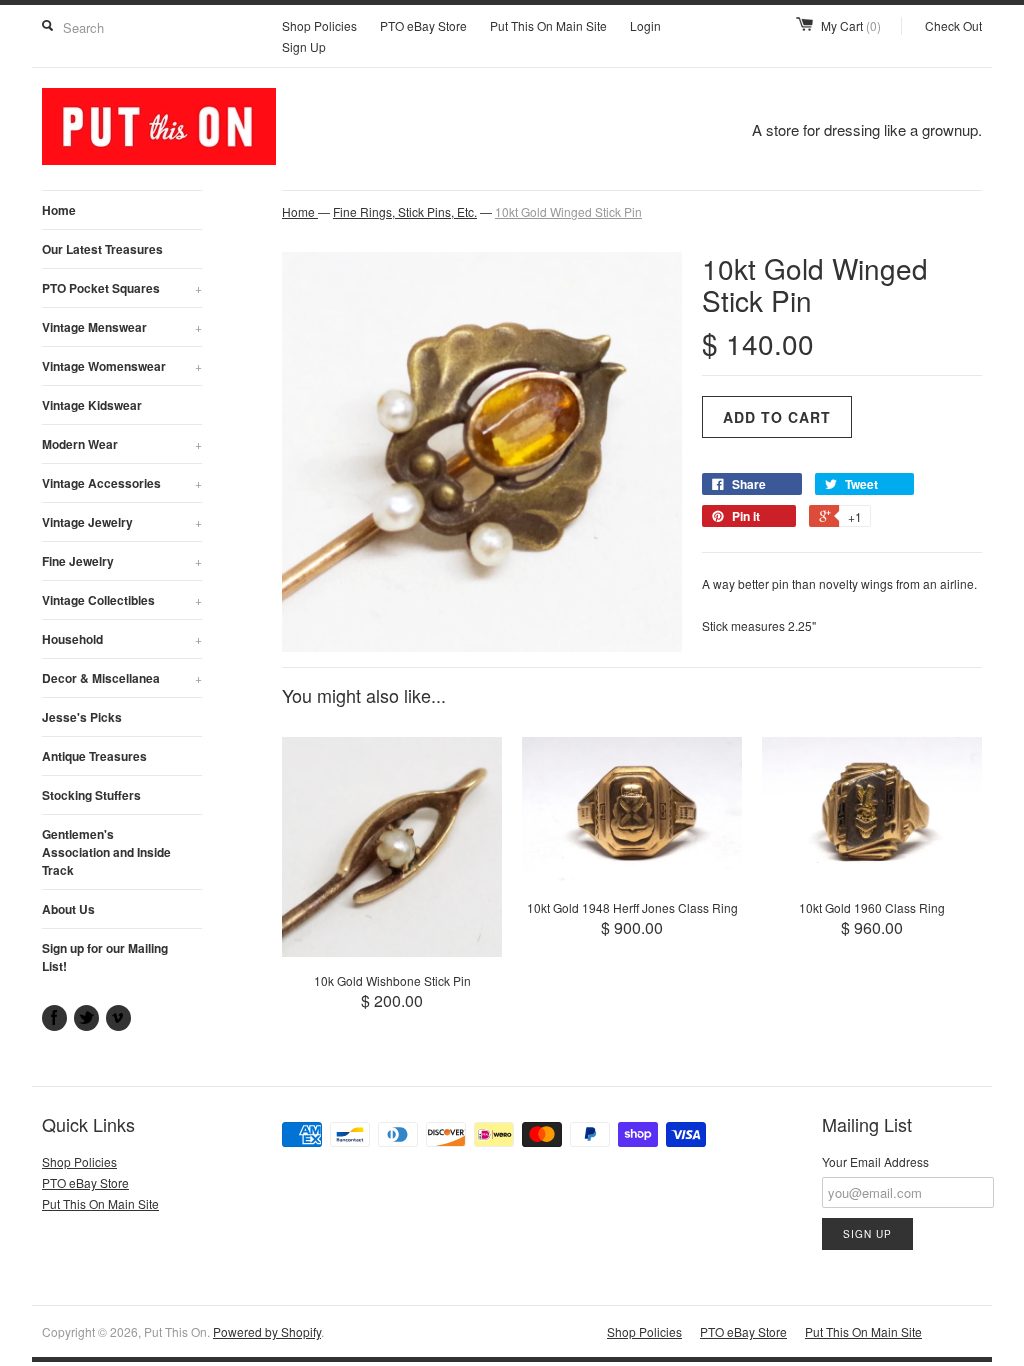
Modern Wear (122, 444)
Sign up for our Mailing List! (105, 957)
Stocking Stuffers (91, 795)
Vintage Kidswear (92, 405)
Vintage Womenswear (122, 366)
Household (122, 639)
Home (59, 210)
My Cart (851, 25)
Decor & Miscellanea (122, 678)
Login (645, 25)
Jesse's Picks (82, 717)
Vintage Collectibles (122, 600)
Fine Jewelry (122, 561)
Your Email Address (875, 1161)
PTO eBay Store (423, 25)
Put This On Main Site (548, 25)
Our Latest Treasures (102, 249)
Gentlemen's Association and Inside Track (106, 852)
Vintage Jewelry (122, 522)
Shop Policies (319, 25)
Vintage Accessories (122, 483)
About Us (68, 909)
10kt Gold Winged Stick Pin (568, 211)
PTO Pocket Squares (122, 288)
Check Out (953, 25)
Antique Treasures (94, 756)
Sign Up (304, 46)
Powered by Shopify (267, 1331)
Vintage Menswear (122, 327)
